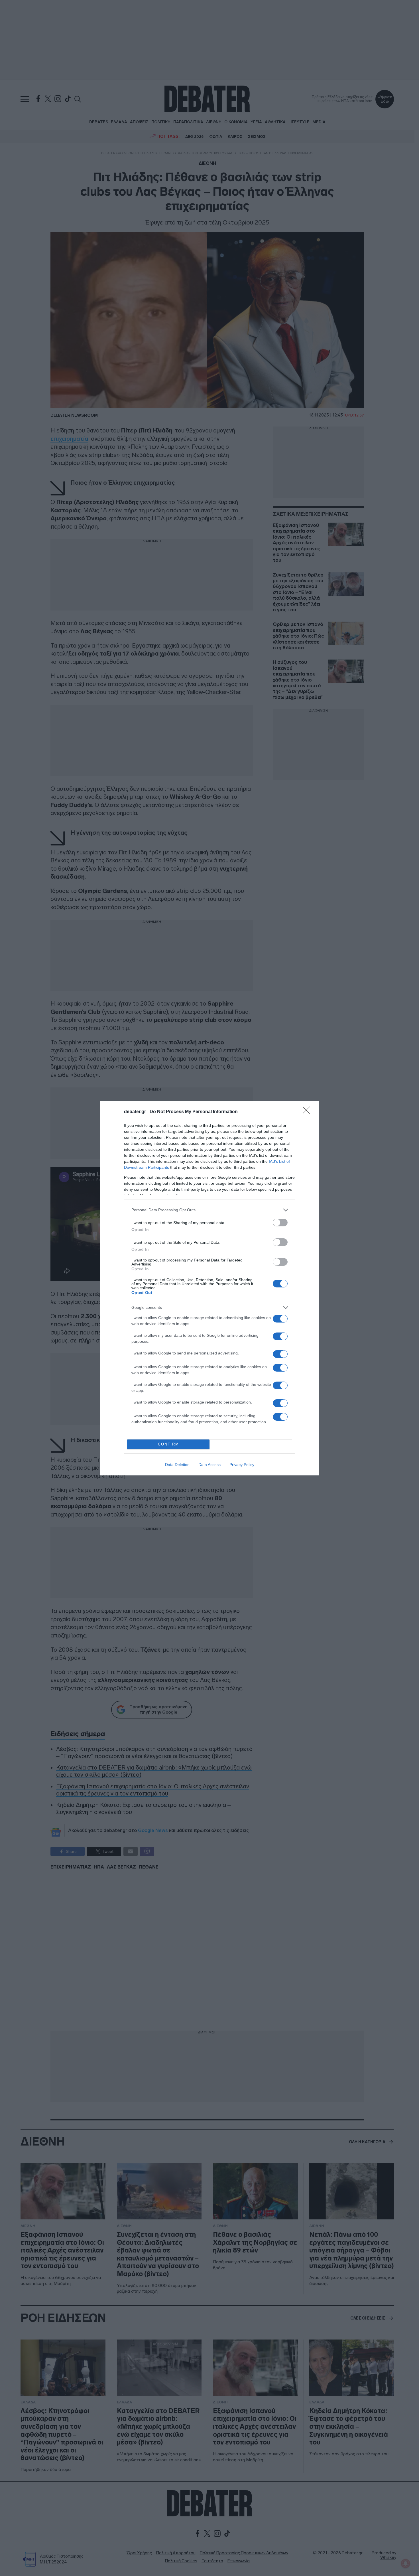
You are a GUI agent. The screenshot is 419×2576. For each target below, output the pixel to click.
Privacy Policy (242, 1465)
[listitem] (209, 1210)
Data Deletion (177, 1465)
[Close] (308, 1112)
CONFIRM (168, 1444)
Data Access (209, 1465)
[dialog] (209, 1288)
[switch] (280, 1223)
